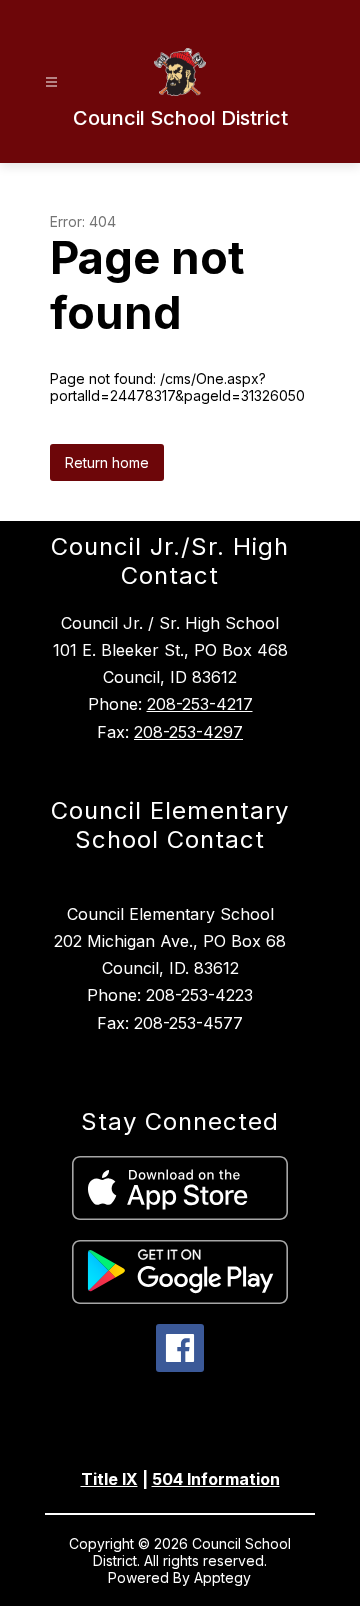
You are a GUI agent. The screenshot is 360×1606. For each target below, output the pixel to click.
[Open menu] (51, 82)
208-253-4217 (200, 704)
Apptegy (222, 1577)
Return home (107, 462)
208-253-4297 (188, 732)
